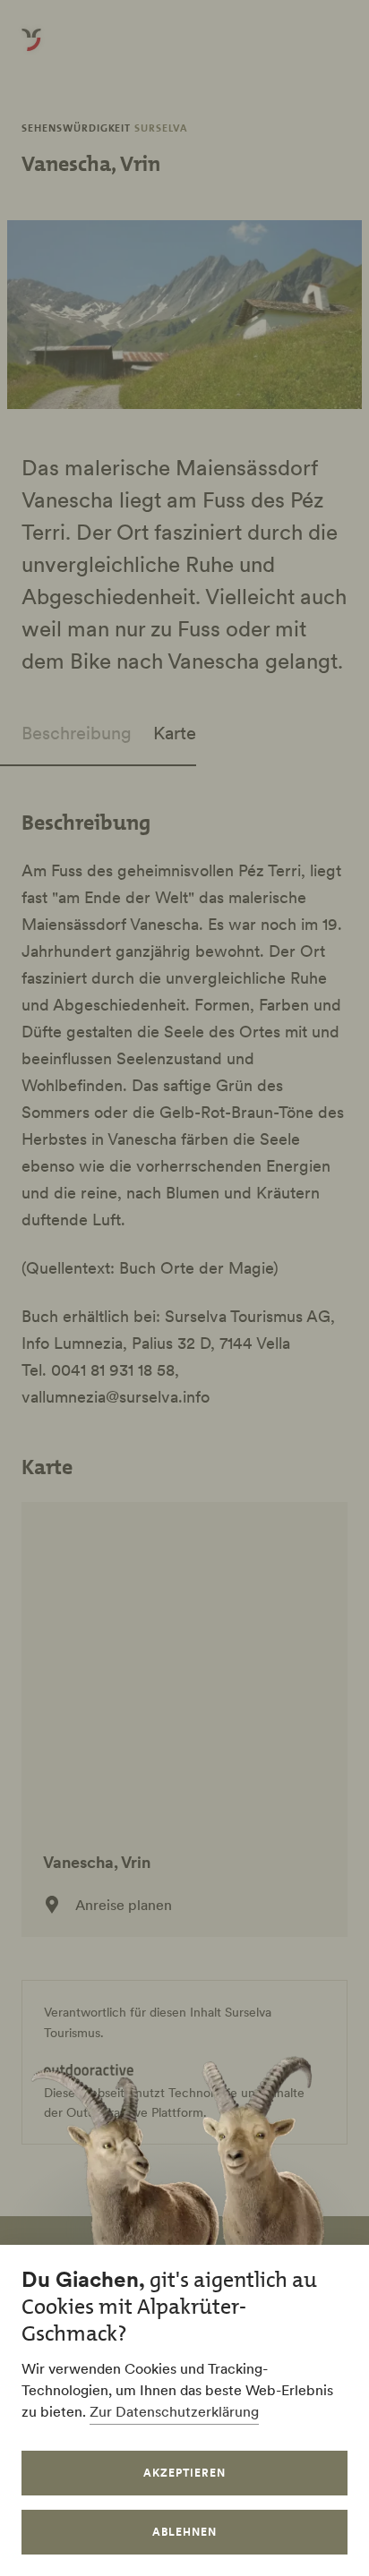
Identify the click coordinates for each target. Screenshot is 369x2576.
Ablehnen (184, 2532)
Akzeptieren (184, 2473)
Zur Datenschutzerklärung (174, 2411)
